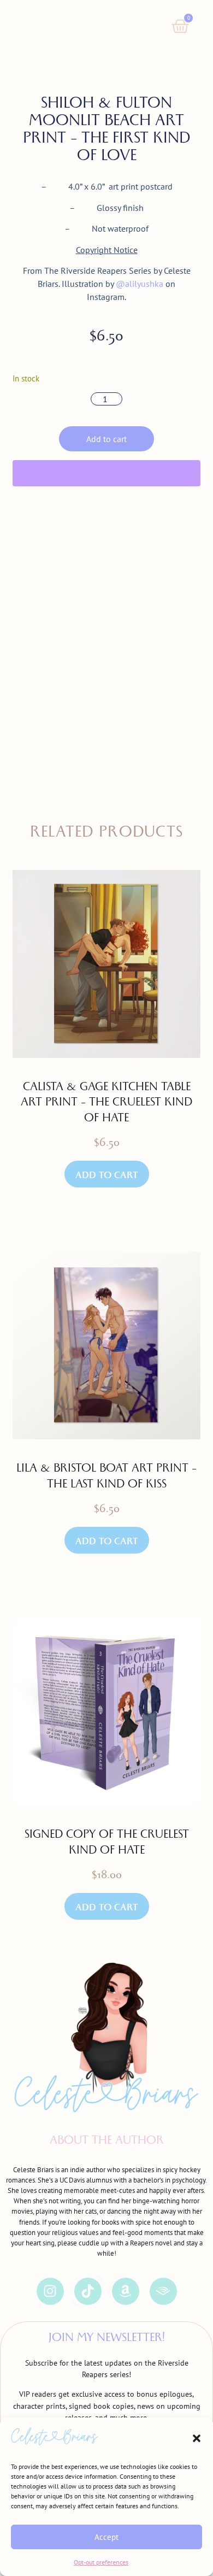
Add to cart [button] (107, 1177)
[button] (197, 2438)
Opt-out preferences (101, 2562)
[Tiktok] (88, 2291)
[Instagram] (50, 2291)
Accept (106, 2537)
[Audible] (163, 2291)
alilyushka (144, 284)
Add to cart (106, 439)
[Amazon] (126, 2291)
